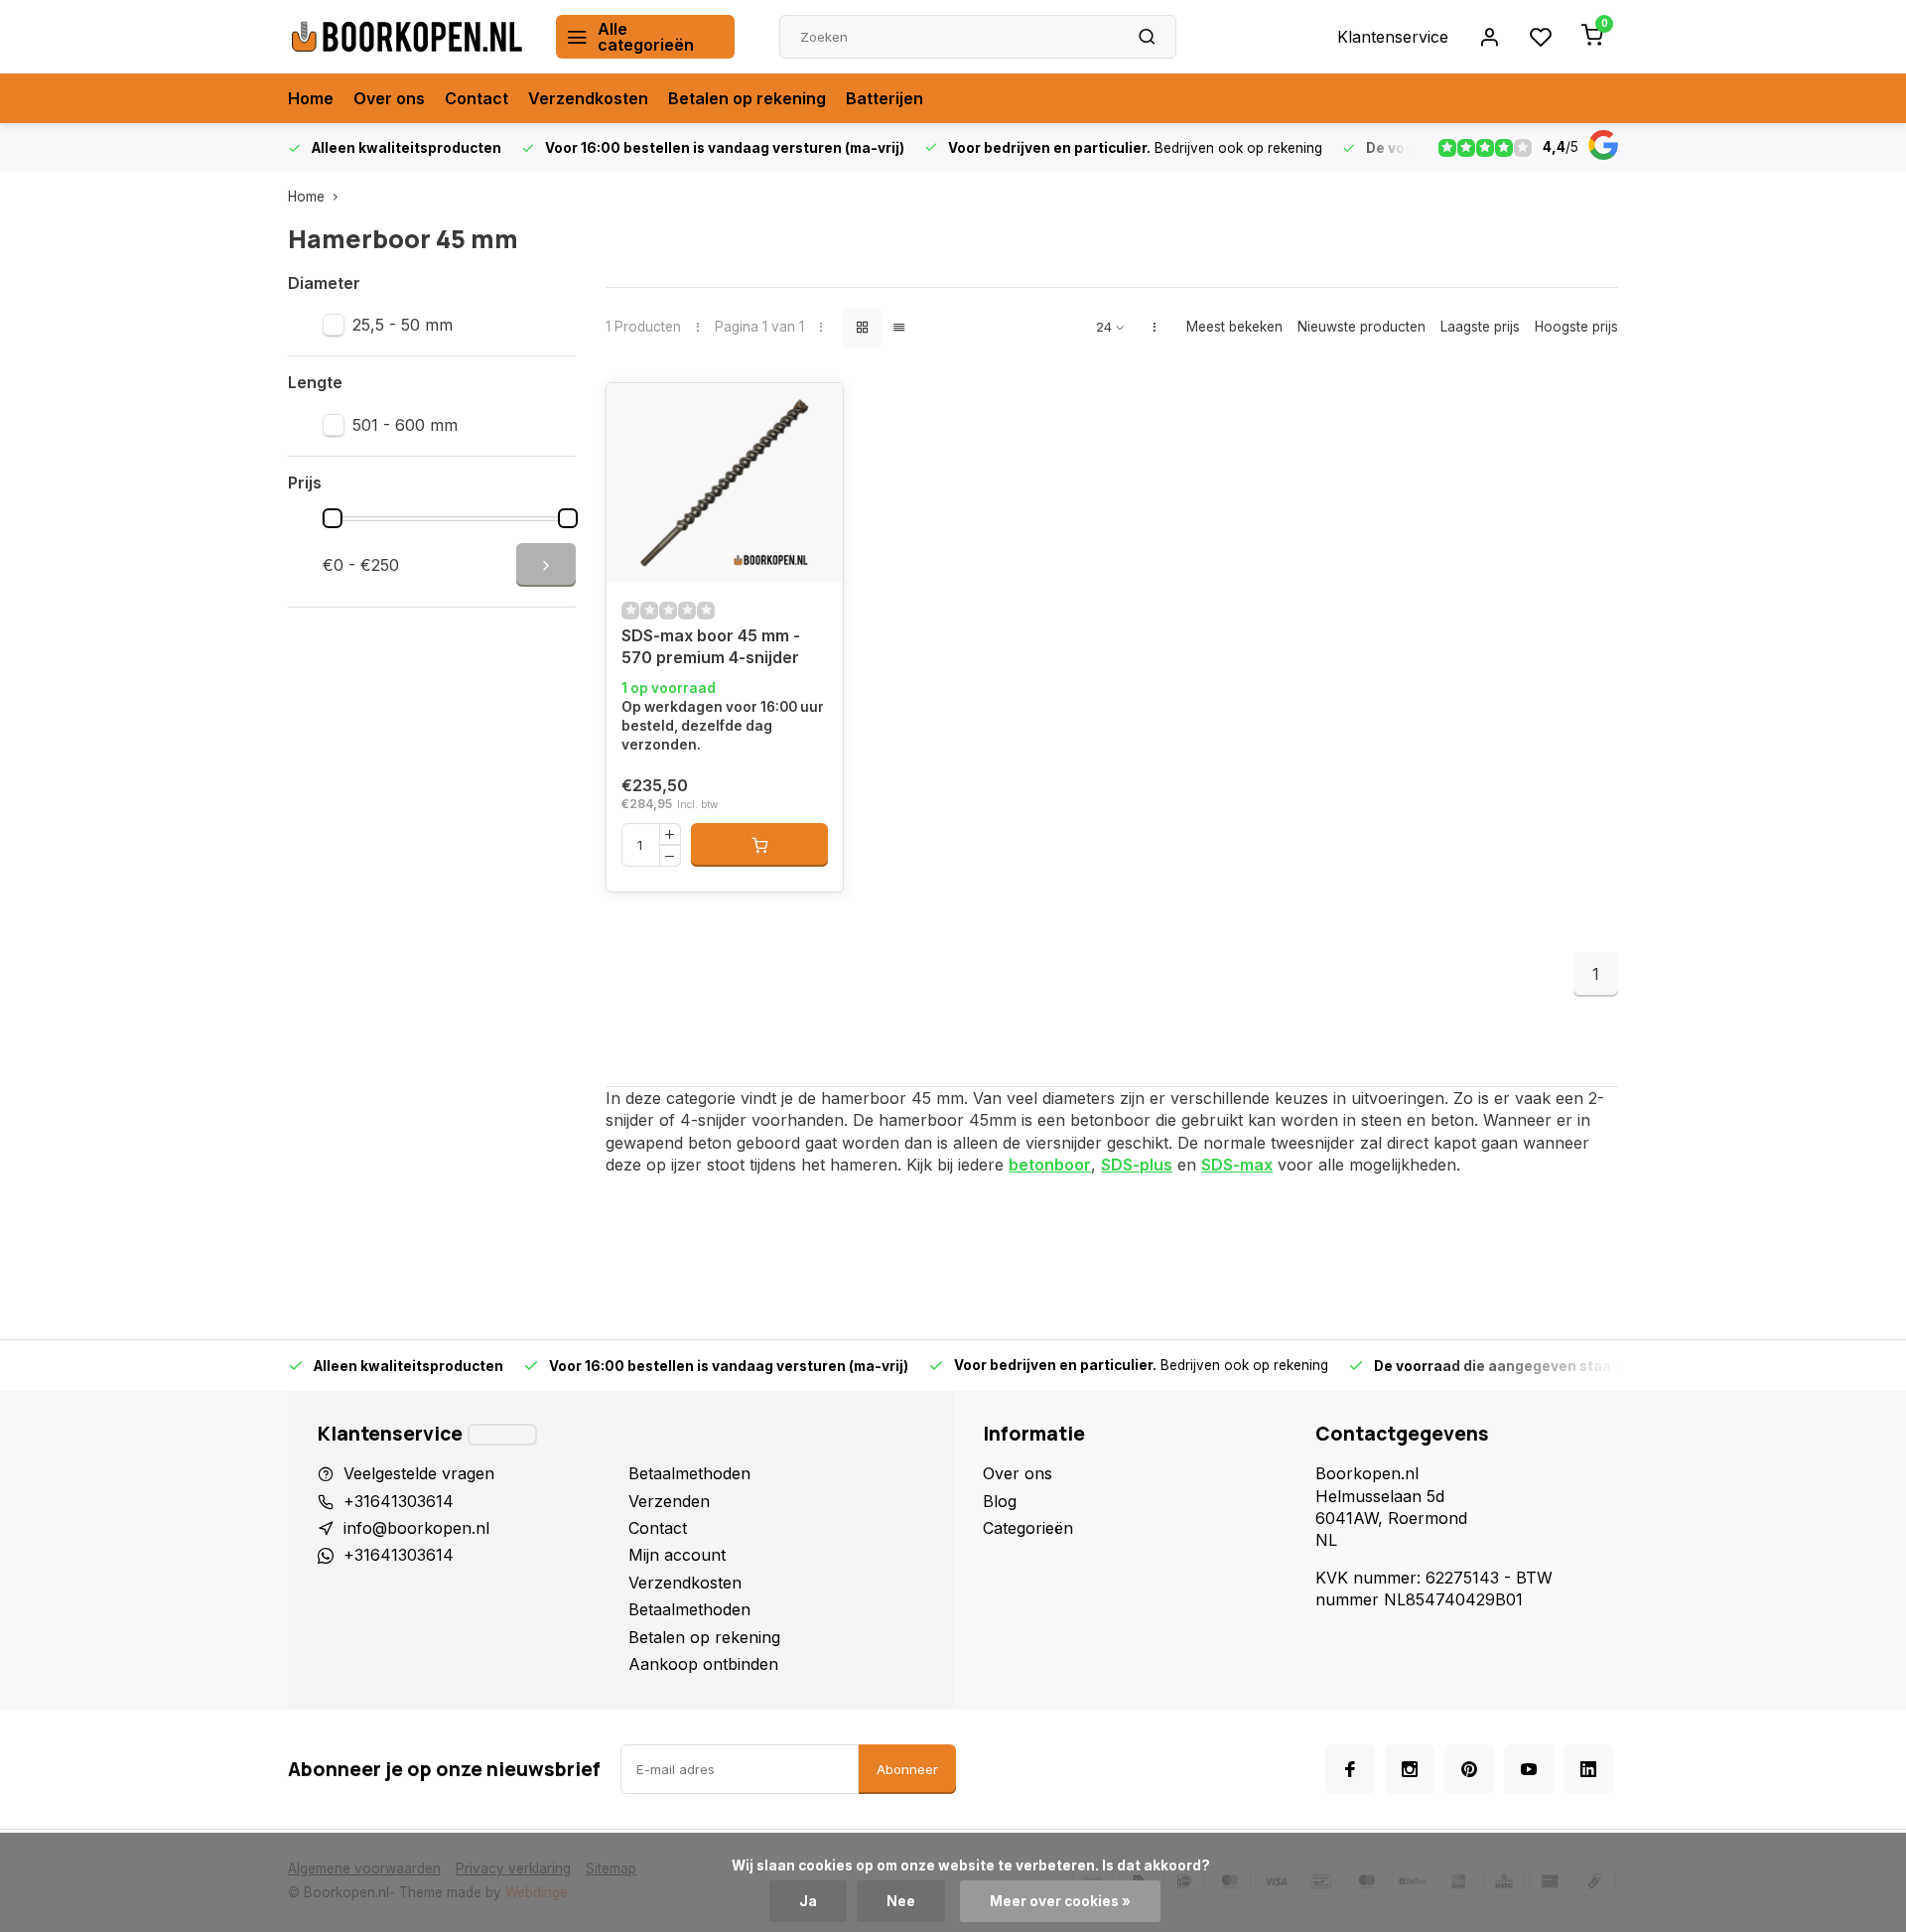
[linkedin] (1588, 1769)
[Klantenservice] (502, 1435)
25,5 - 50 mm (403, 325)
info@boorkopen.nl (416, 1528)
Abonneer (907, 1769)
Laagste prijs (1480, 327)
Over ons (389, 98)
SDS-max (1237, 1165)
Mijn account (677, 1555)
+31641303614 (399, 1501)
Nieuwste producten (1361, 327)
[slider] (333, 518)
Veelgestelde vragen (419, 1473)
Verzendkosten (588, 98)
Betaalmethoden (689, 1473)
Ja (808, 1901)
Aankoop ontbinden (703, 1664)
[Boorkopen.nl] (407, 37)
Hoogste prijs (1576, 327)
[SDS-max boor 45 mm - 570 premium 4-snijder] (725, 483)
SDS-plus (1137, 1165)
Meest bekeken (1234, 327)
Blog (1000, 1501)
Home (311, 98)
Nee (901, 1901)
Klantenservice (1393, 37)
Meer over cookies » (1060, 1901)
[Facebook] (1350, 1769)
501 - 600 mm (405, 425)
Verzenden (669, 1501)
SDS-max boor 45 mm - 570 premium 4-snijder (711, 646)
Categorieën (1028, 1528)
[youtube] (1529, 1769)
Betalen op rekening (747, 98)
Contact (476, 98)
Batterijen (885, 98)
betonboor (1050, 1165)
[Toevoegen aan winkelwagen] (759, 845)
